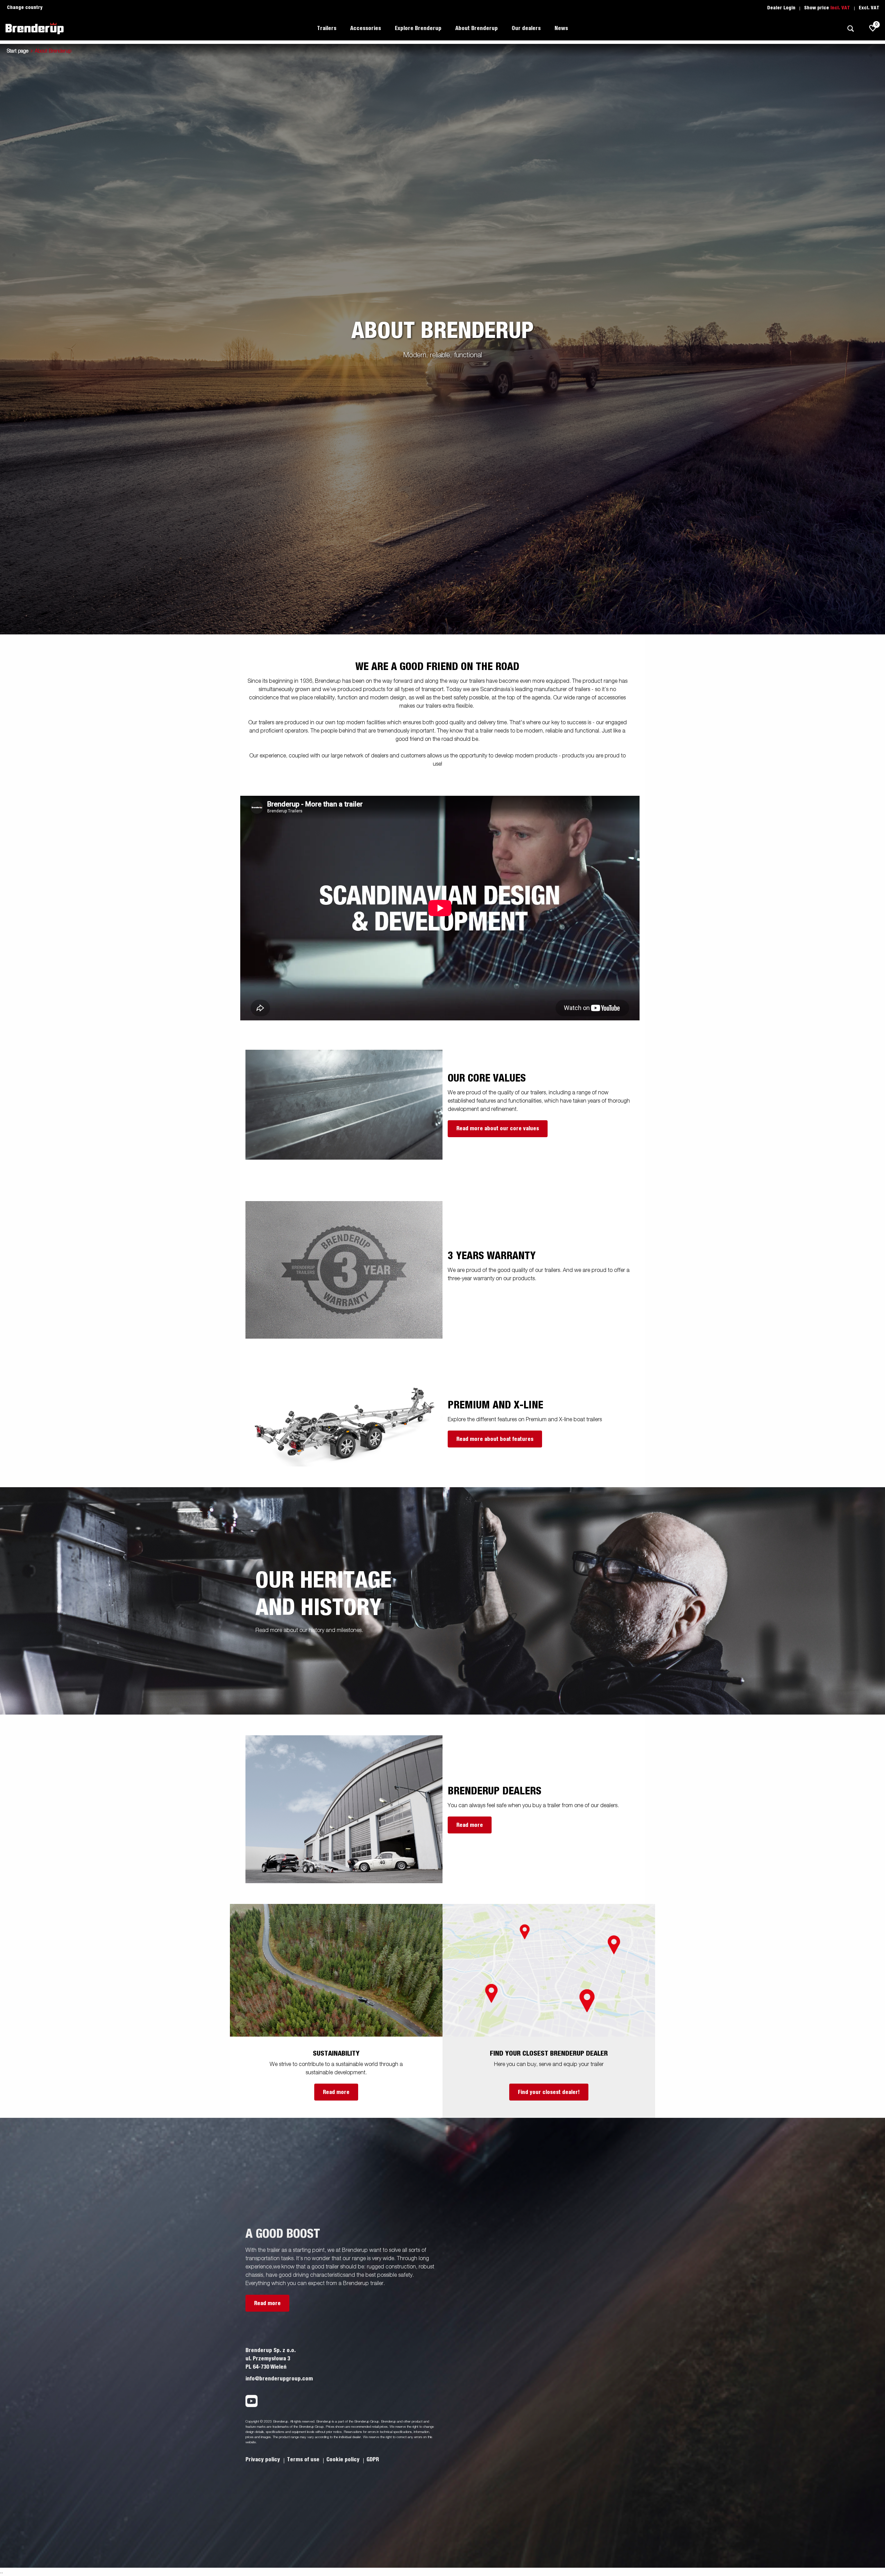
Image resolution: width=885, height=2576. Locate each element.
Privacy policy (263, 2460)
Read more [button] (267, 2303)
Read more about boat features (495, 1439)
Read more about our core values (498, 1129)
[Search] (850, 29)
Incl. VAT (840, 8)
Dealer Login (781, 8)
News (561, 28)
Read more (470, 1825)
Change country (25, 8)
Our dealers (526, 28)
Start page (18, 51)
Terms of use (304, 2460)
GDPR (373, 2460)
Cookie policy (344, 2460)
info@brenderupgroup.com (279, 2379)
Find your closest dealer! (549, 2092)
